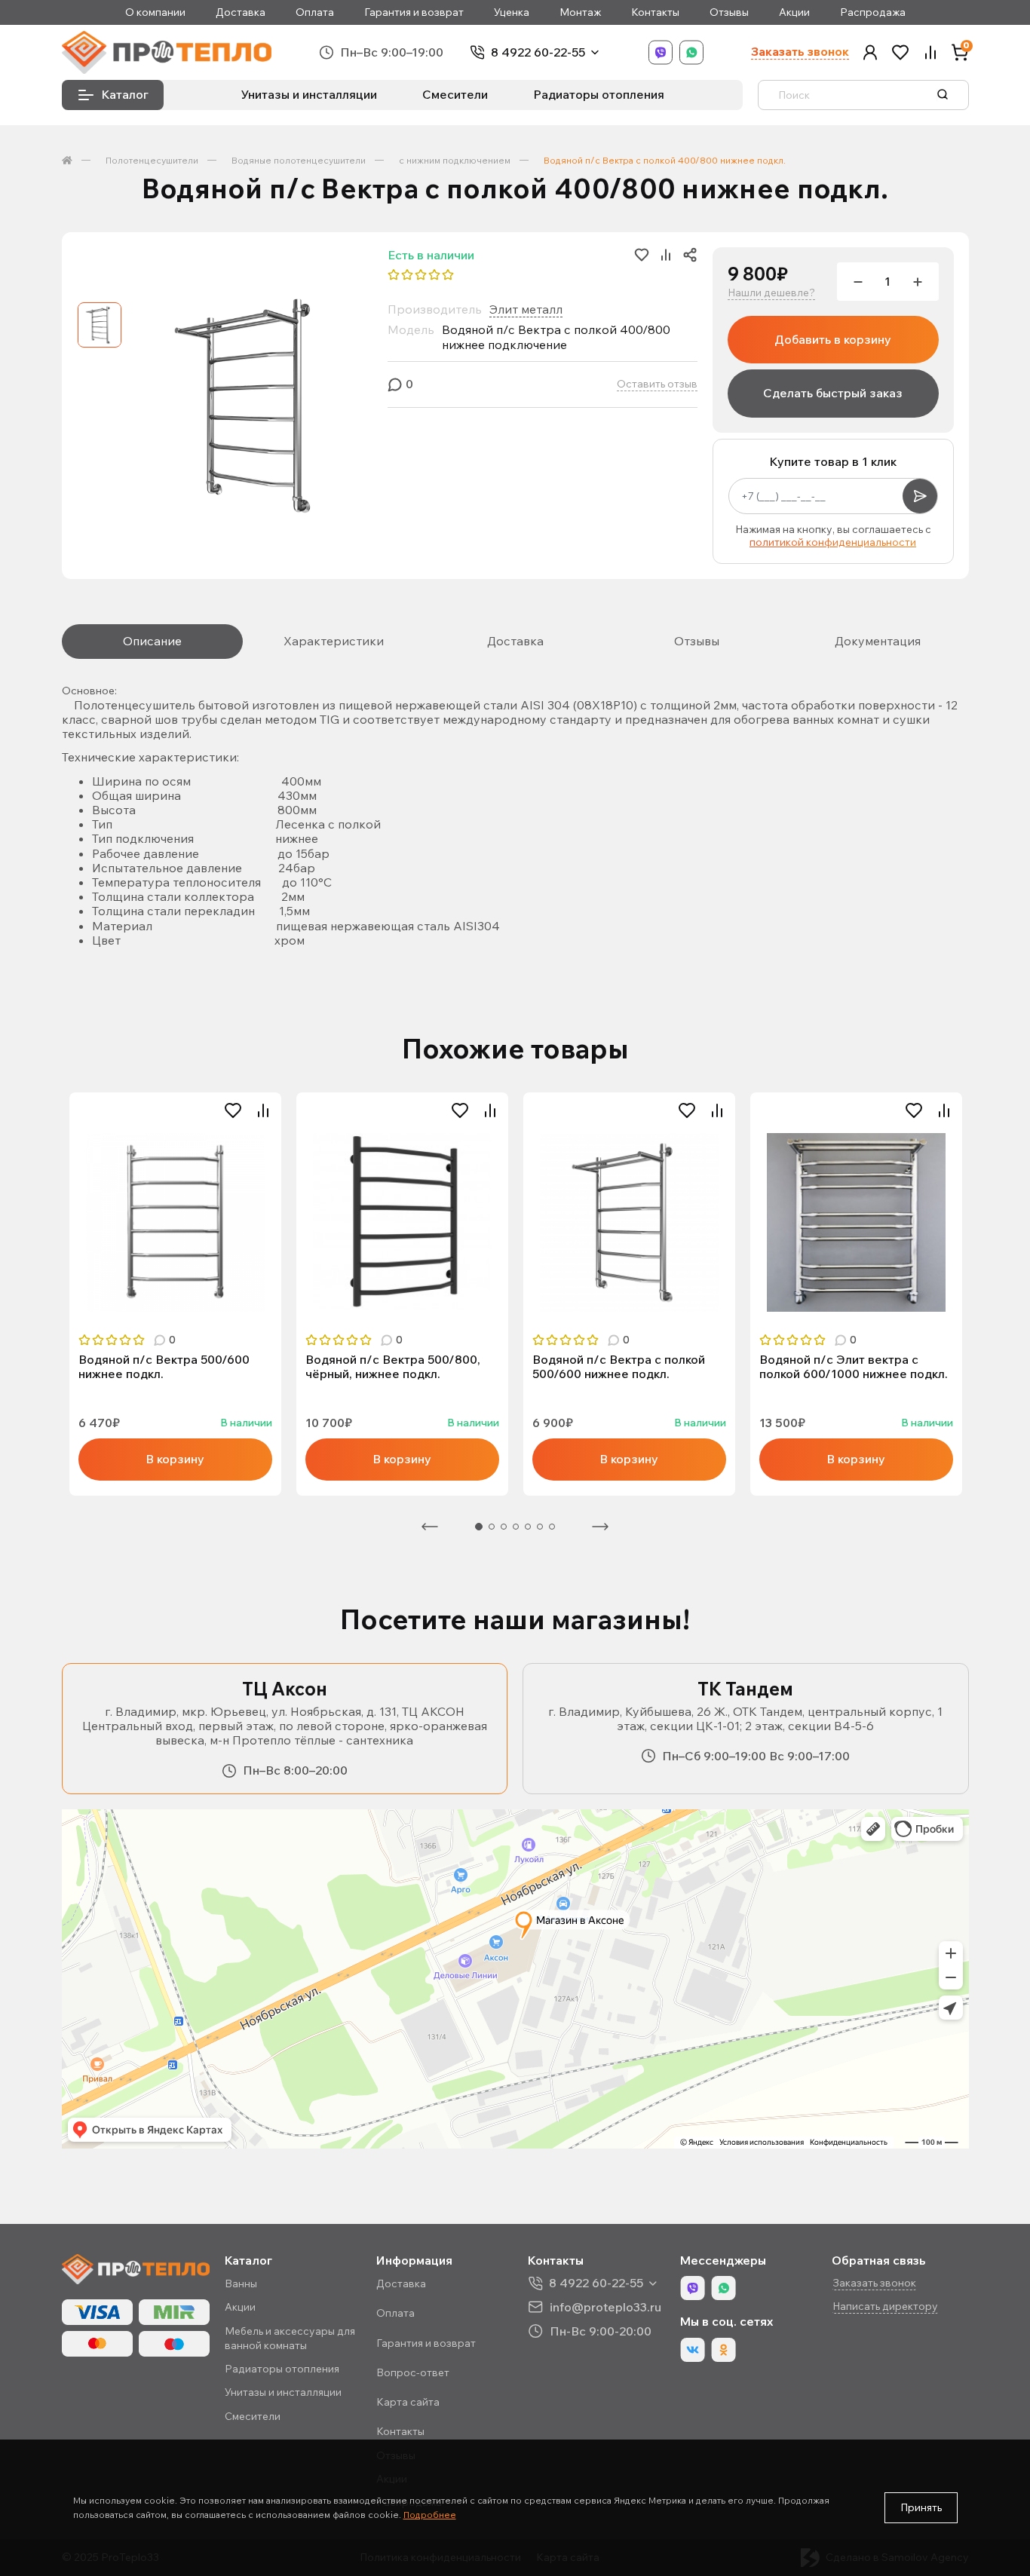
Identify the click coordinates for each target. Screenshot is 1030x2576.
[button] (870, 52)
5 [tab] (528, 1527)
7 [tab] (552, 1527)
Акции (794, 12)
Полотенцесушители (152, 160)
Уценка (512, 12)
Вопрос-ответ (413, 2372)
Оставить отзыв (657, 384)
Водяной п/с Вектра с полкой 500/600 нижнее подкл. (619, 1367)
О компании (155, 12)
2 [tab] (492, 1527)
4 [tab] (516, 1527)
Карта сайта (408, 2402)
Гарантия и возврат (414, 12)
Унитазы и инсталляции (309, 94)
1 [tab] (479, 1527)
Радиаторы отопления (599, 94)
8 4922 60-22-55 (538, 52)
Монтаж (580, 12)
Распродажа (873, 12)
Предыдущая (430, 1527)
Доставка (241, 12)
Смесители (455, 94)
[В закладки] (233, 1110)
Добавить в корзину (833, 339)
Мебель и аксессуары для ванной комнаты (290, 2338)
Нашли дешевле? (771, 293)
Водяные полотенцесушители (299, 160)
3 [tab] (504, 1527)
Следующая (600, 1527)
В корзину (175, 1459)
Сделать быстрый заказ (833, 393)
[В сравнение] (263, 1110)
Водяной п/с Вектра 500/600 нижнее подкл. (164, 1367)
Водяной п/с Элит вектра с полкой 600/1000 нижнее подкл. (854, 1367)
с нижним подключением (455, 160)
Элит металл (526, 309)
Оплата (315, 12)
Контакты (655, 12)
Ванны (241, 2283)
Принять (921, 2507)
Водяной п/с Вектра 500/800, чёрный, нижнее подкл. (393, 1367)
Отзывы (729, 12)
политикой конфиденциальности (833, 542)
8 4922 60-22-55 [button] (596, 2283)
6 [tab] (540, 1527)
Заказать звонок (800, 52)
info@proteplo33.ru (605, 2306)
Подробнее (430, 2515)
